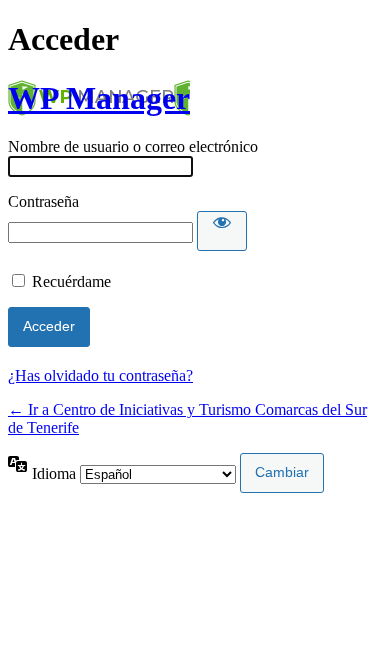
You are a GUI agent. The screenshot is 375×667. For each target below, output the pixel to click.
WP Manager (99, 98)
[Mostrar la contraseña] (222, 231)
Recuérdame (71, 281)
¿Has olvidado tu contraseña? (100, 375)
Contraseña (43, 201)
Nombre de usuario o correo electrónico (133, 146)
